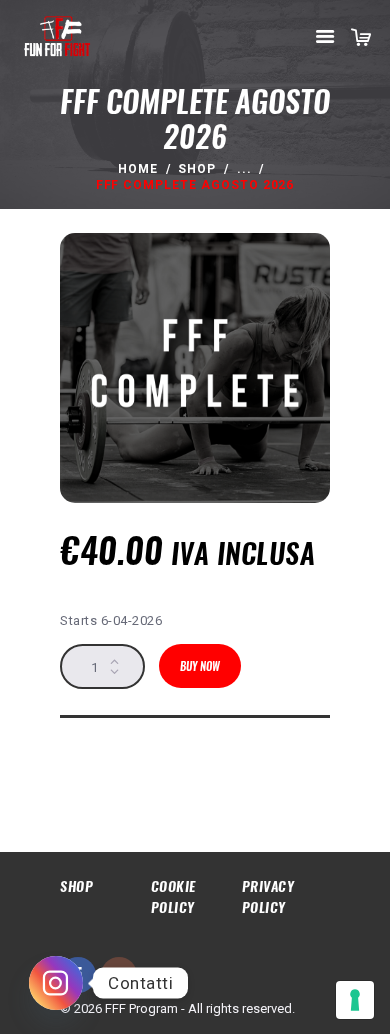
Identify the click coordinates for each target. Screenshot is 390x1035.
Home (138, 169)
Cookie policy (173, 896)
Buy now (200, 666)
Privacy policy (268, 896)
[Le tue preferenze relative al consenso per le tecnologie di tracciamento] (355, 1000)
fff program (118, 773)
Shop (197, 169)
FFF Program (155, 750)
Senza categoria (233, 750)
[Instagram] (56, 983)
